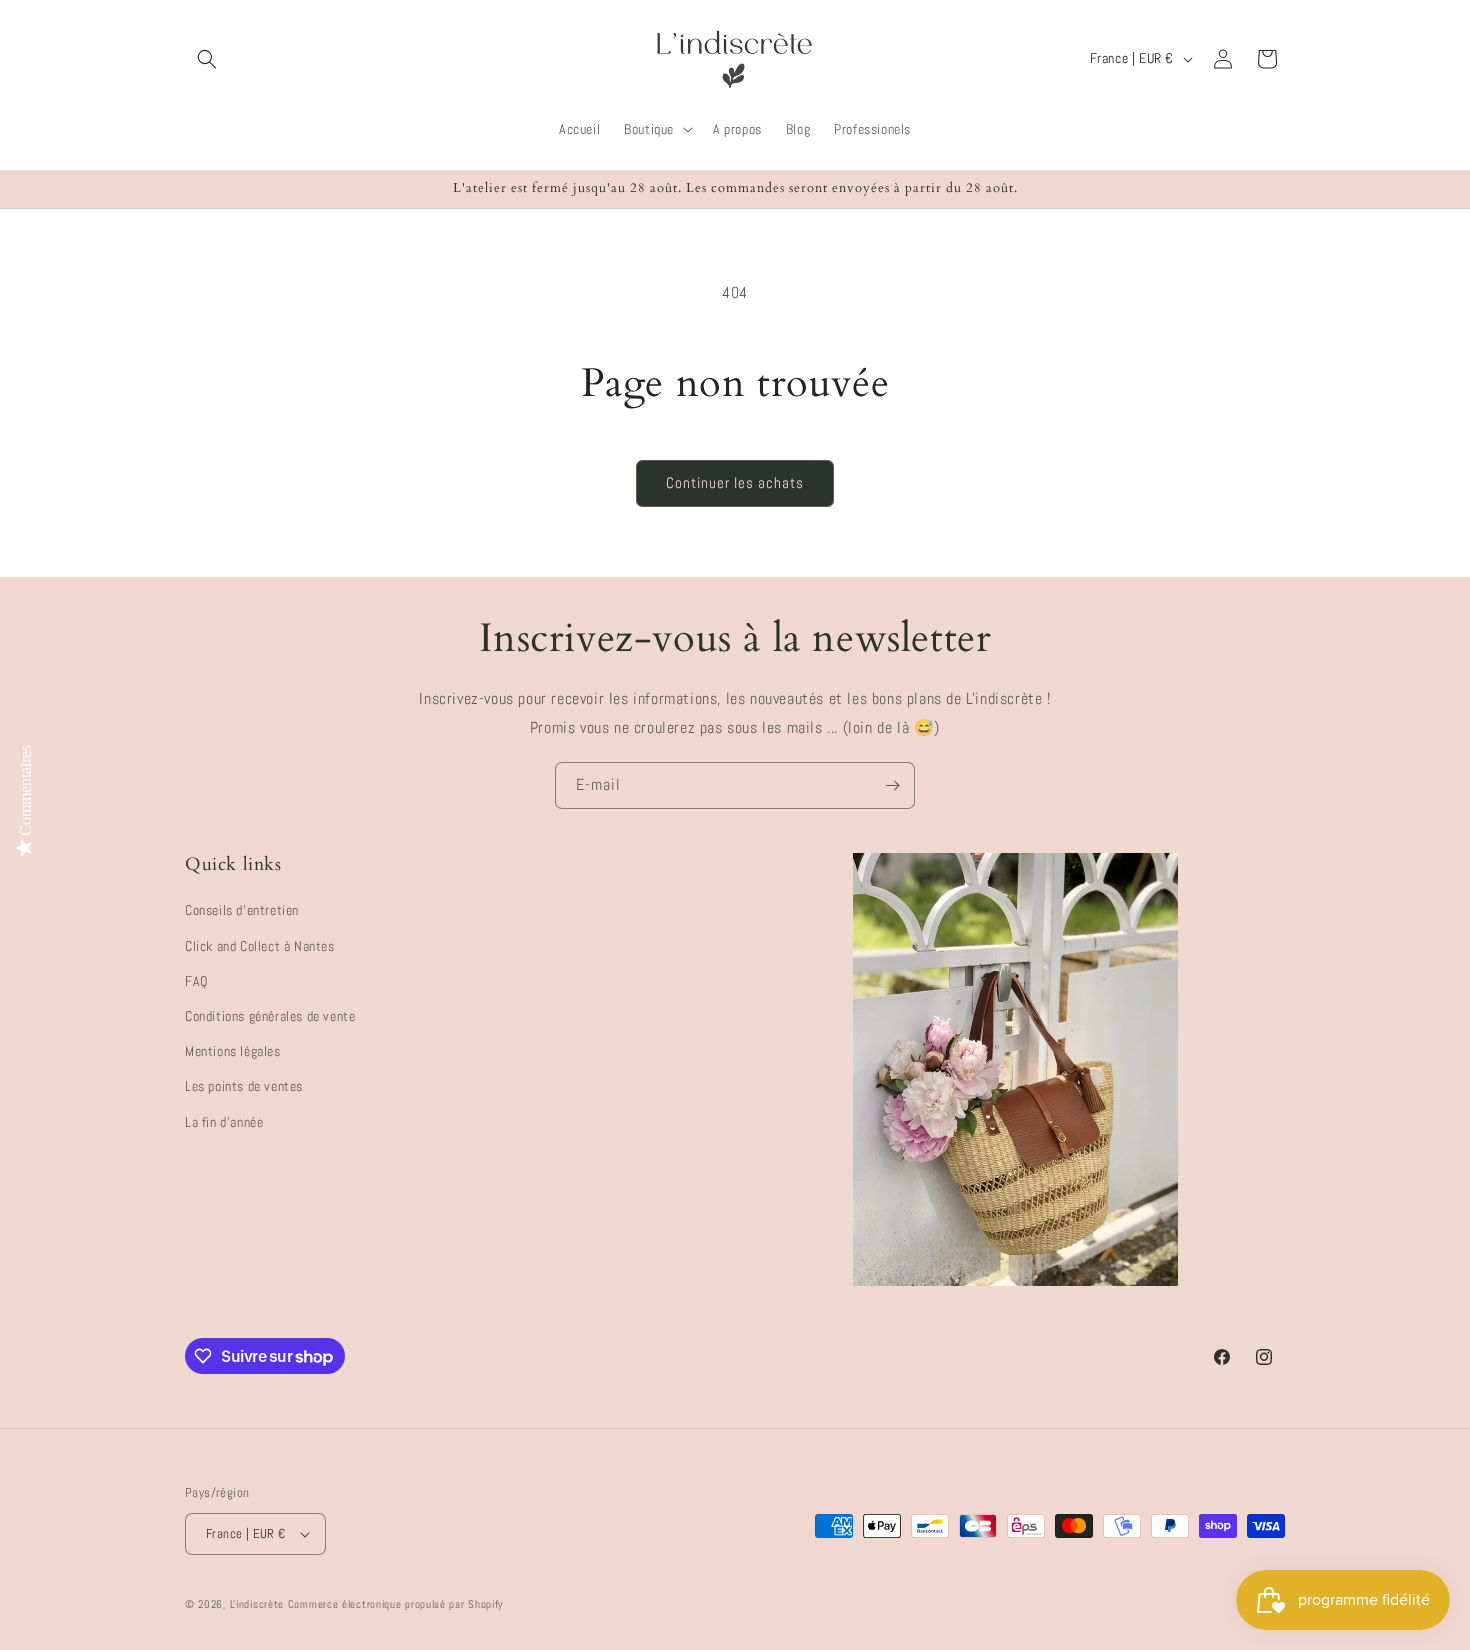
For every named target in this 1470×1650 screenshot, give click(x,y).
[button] (207, 59)
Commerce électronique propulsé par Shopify (395, 1604)
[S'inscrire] (892, 785)
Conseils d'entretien (242, 911)
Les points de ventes (244, 1086)
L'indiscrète (257, 1604)
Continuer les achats (735, 482)
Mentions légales (233, 1051)
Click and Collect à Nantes (260, 946)
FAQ (196, 981)
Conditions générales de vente (270, 1016)
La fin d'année (224, 1122)
